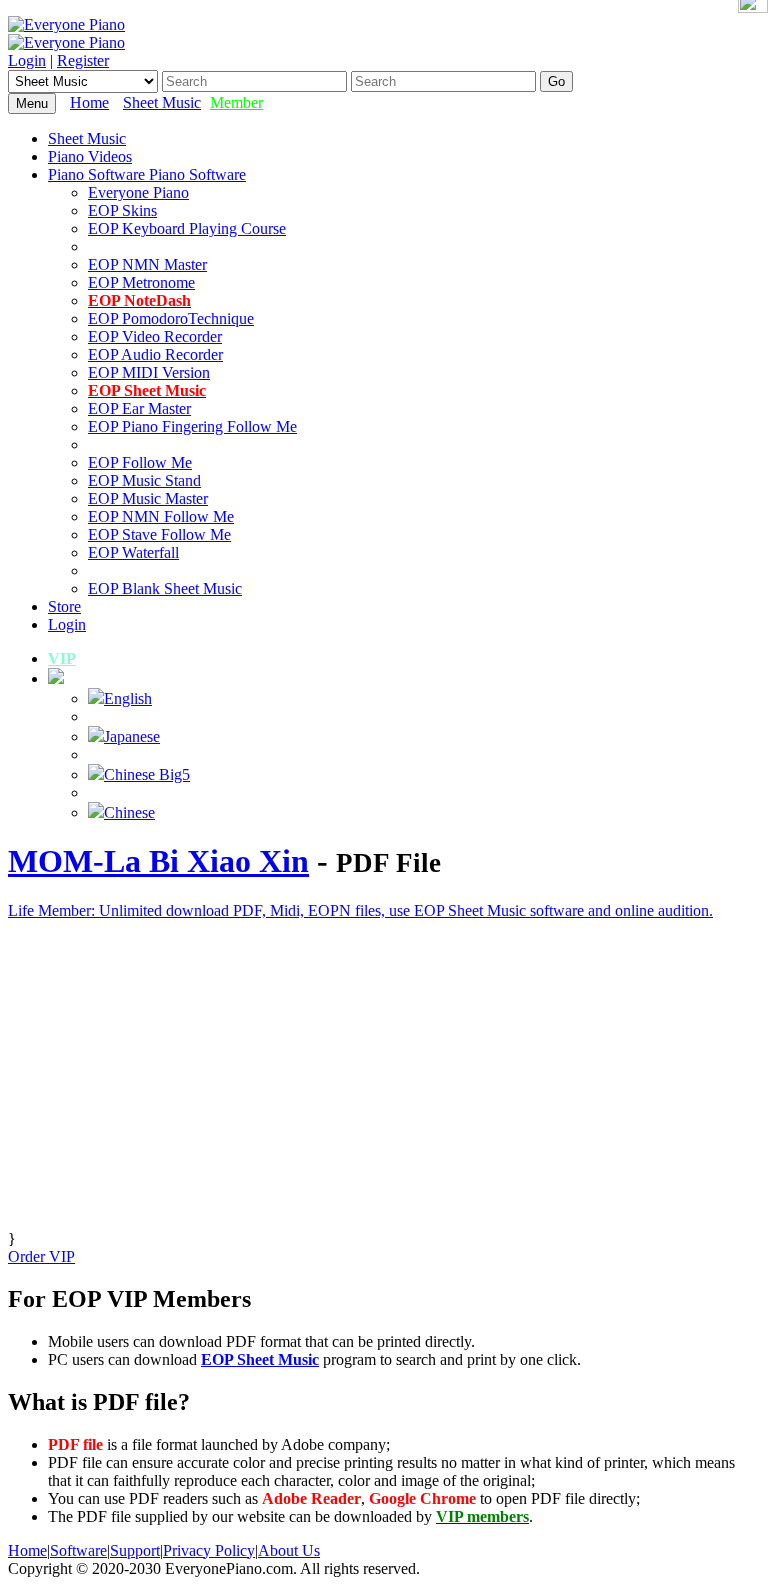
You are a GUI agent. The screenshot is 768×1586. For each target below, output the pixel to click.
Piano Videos (90, 156)
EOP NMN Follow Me (161, 516)
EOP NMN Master (147, 264)
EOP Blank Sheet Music (165, 588)
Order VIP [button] (41, 1256)
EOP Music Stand (144, 480)
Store (64, 606)
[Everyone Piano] (66, 24)
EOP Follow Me (140, 462)
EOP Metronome (141, 282)
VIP (62, 658)
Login (27, 60)
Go (556, 81)
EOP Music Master (148, 498)
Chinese (129, 812)
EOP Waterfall (133, 552)
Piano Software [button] (98, 174)
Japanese (132, 736)
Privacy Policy (209, 1550)
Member (236, 102)
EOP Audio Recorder (155, 354)
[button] (56, 678)
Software (78, 1550)
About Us (289, 1550)
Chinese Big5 (147, 774)
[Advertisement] (384, 1090)
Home (89, 102)
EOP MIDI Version (149, 372)
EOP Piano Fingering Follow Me (192, 426)
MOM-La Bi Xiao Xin (158, 861)
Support (135, 1550)
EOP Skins (122, 210)
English (128, 698)
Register (83, 60)
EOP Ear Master (139, 408)
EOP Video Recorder (155, 336)
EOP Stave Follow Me (159, 534)
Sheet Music (162, 102)
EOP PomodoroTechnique (171, 318)
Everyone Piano (138, 192)
